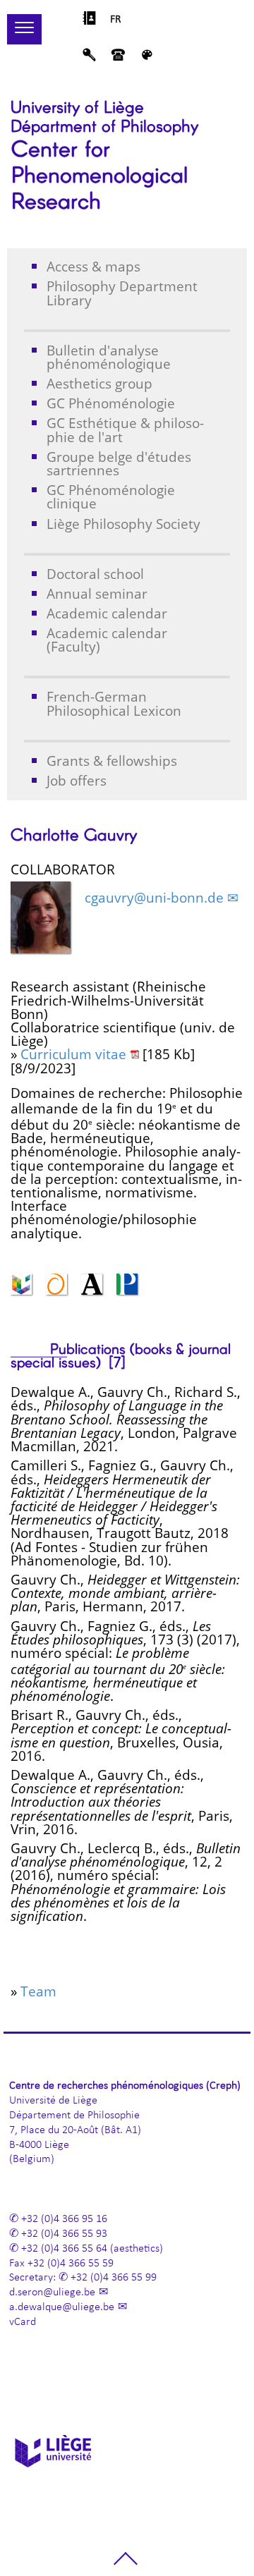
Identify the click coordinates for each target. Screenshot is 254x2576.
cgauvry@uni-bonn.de (154, 897)
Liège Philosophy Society (123, 524)
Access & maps (93, 266)
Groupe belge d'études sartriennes (119, 463)
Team (38, 1991)
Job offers (77, 780)
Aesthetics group (99, 383)
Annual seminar (97, 593)
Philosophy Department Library (122, 293)
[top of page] (126, 2564)
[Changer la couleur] (147, 59)
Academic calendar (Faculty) (107, 640)
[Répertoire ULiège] (89, 22)
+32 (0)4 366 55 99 (114, 2278)
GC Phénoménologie (111, 403)
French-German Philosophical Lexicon (114, 703)
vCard (23, 2322)
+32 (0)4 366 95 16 (64, 2219)
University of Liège (77, 106)
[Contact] (118, 59)
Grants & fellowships (112, 761)
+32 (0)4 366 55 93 (64, 2234)
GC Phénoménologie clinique (111, 496)
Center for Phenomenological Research (99, 173)
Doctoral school (95, 574)
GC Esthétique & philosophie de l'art (125, 429)
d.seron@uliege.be (52, 2293)
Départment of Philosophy (104, 125)
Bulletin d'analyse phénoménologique (109, 357)
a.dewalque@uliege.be (62, 2307)
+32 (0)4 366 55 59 (71, 2264)
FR (116, 20)
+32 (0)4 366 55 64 (64, 2249)
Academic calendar (107, 613)
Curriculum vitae (73, 1054)
